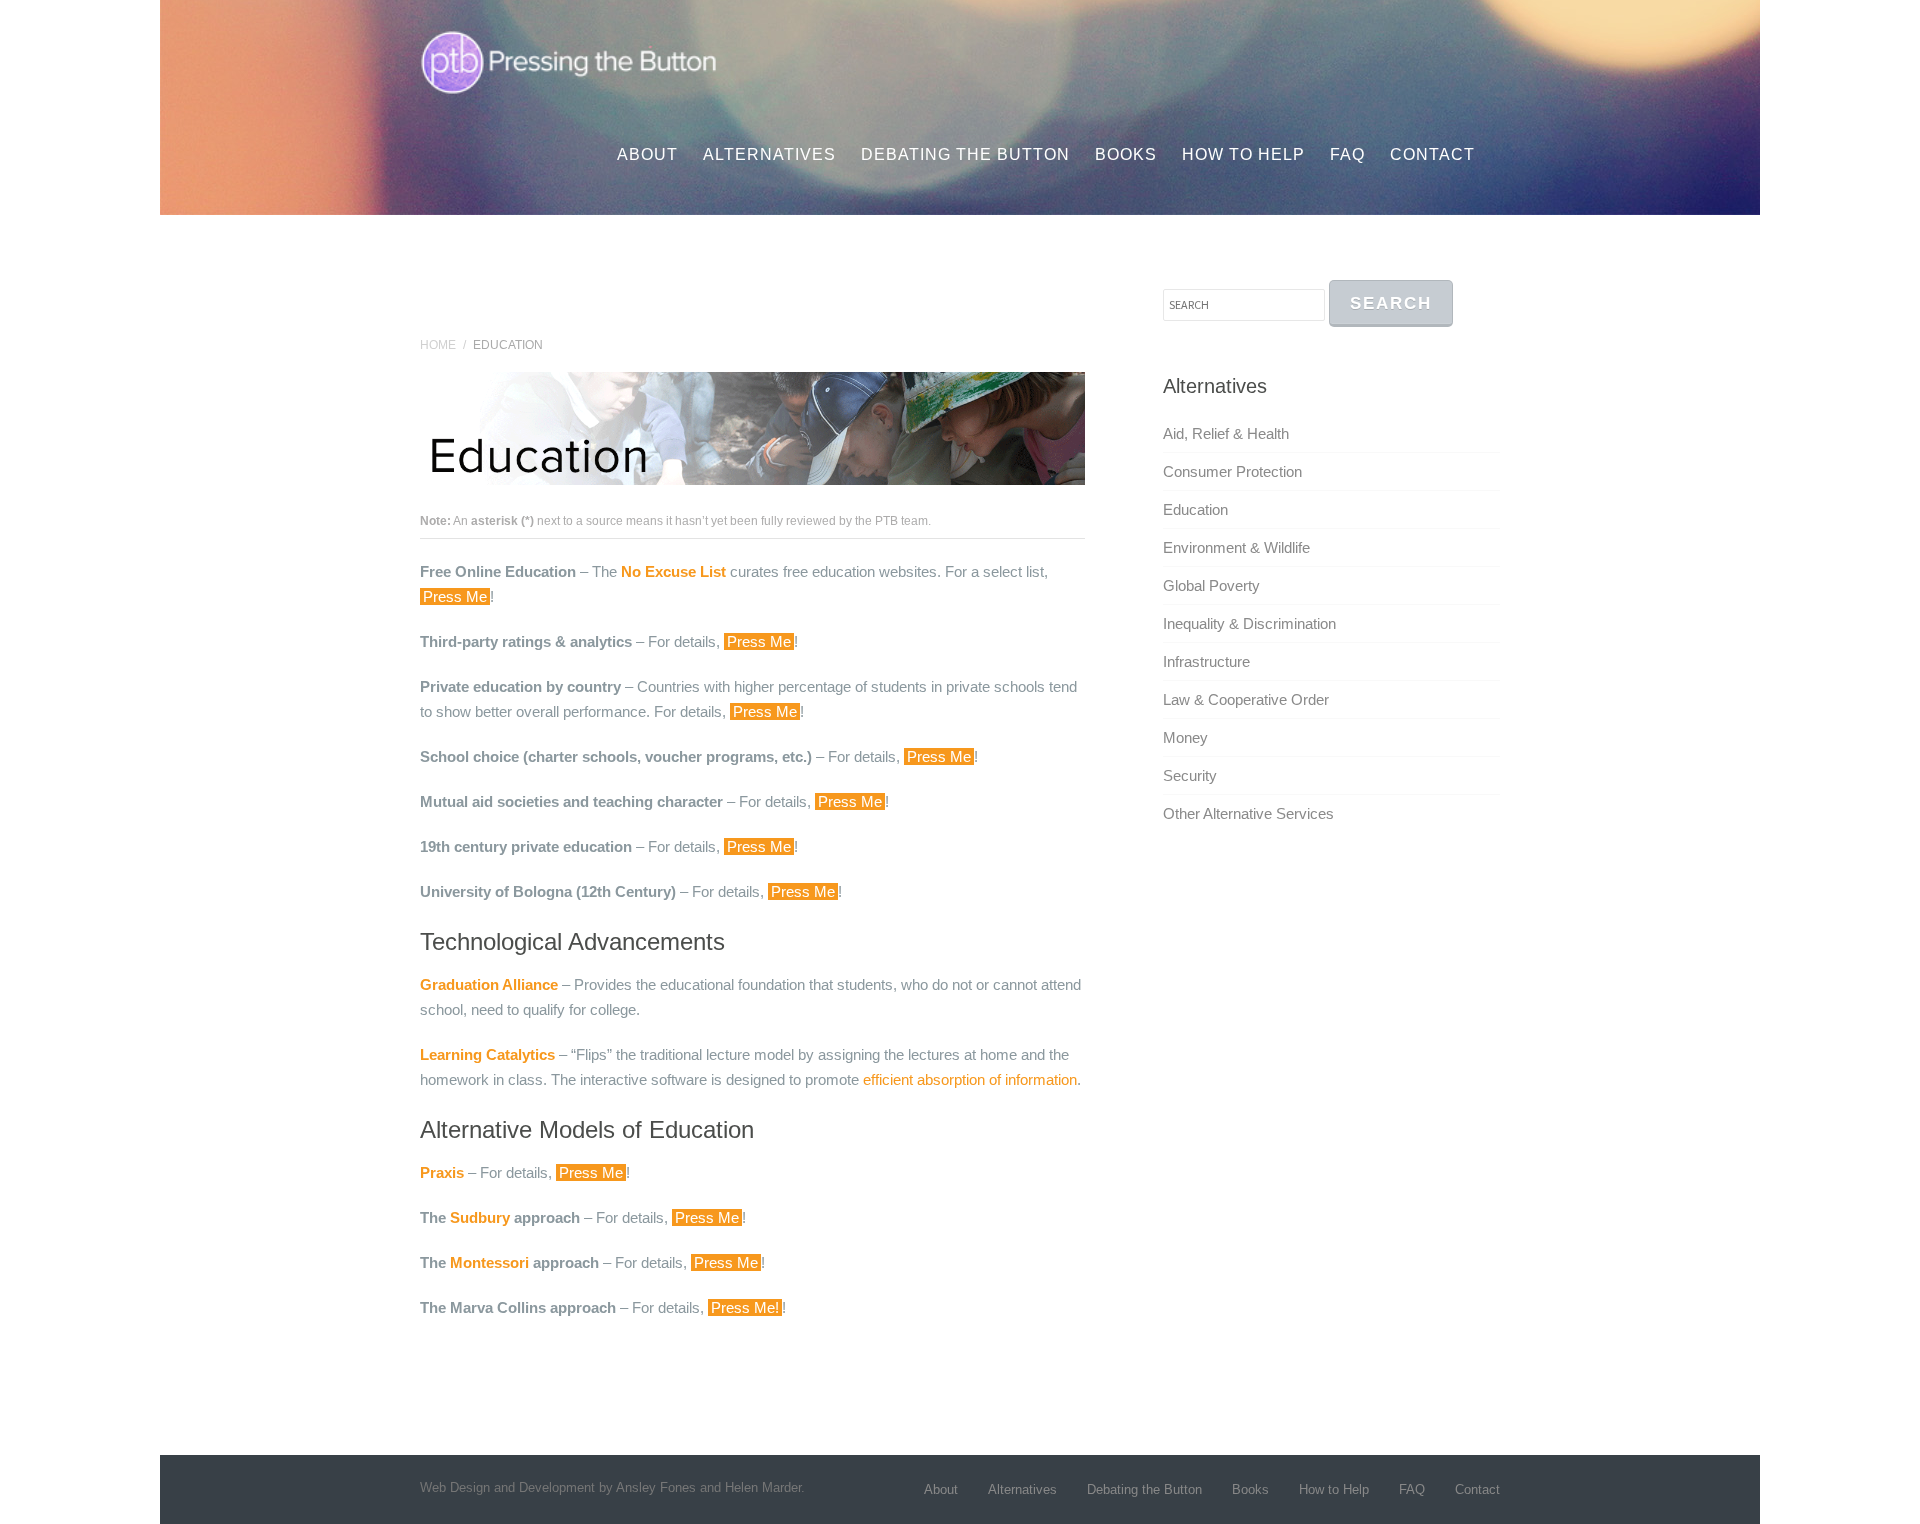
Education (1195, 509)
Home (438, 345)
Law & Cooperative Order (1246, 699)
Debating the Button (965, 154)
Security (1190, 775)
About (647, 154)
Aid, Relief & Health (1226, 433)
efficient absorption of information (970, 1079)
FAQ (1347, 154)
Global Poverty (1211, 585)
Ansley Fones (656, 1487)
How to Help (1243, 154)
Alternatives (769, 154)
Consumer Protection (1232, 471)
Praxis (442, 1172)
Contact (1432, 154)
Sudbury (480, 1217)
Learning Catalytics (487, 1054)
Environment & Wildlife (1236, 547)
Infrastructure (1206, 661)
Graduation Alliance (489, 984)
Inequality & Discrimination (1249, 623)
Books (1126, 154)
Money (1185, 737)
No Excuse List (673, 571)
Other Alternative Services (1248, 813)
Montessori (489, 1262)
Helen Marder (763, 1487)
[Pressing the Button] (572, 60)
